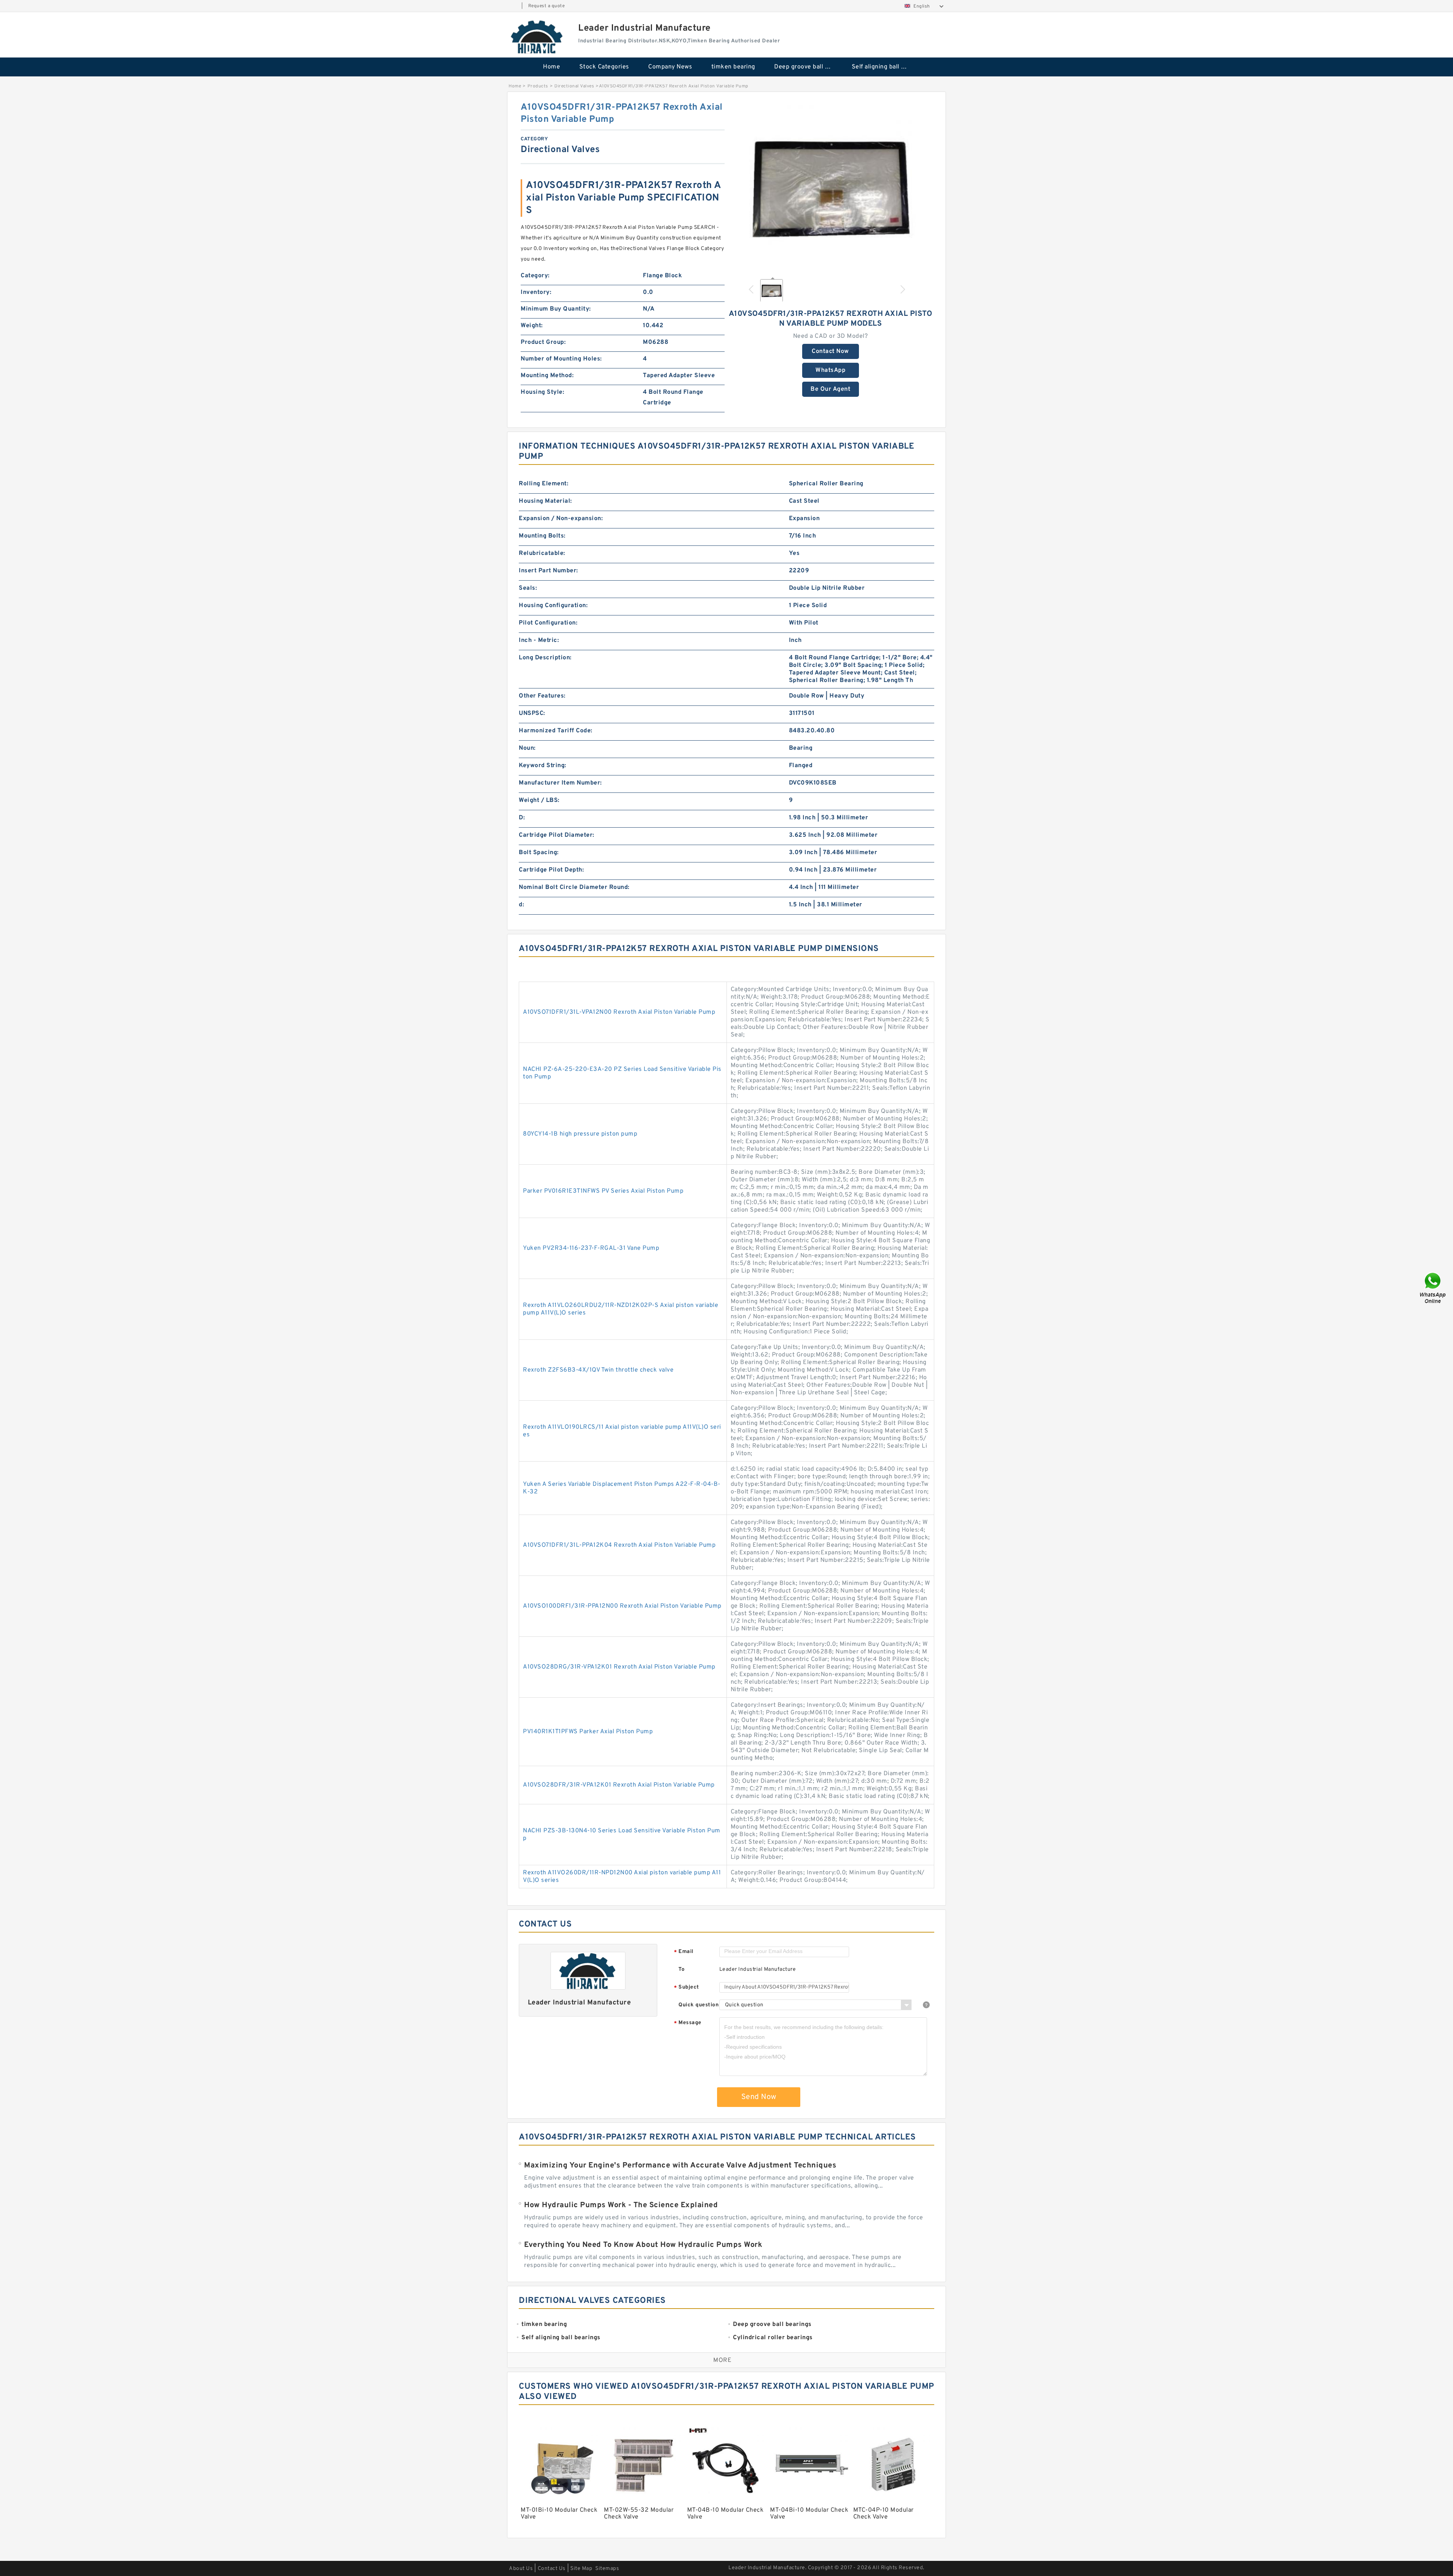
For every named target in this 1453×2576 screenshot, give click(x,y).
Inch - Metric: (539, 640)
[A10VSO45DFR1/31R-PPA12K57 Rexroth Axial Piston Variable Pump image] (831, 186)
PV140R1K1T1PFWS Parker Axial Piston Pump (588, 1732)
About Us (521, 2569)
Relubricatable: (542, 553)
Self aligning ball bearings (885, 67)
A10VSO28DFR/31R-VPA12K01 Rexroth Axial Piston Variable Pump (619, 1785)
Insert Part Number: (548, 571)
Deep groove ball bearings (808, 67)
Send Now (759, 2097)
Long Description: (545, 658)
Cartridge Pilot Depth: (551, 870)
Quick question (698, 2005)
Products (538, 86)
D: (522, 818)
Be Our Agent (830, 389)
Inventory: (536, 292)
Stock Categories (604, 67)
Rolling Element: (544, 484)
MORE (722, 2360)
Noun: (527, 748)
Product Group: (543, 342)
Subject (687, 1988)
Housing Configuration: (553, 606)
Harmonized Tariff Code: (556, 731)
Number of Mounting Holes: (561, 359)
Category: (535, 276)
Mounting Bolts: (542, 536)
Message (688, 2023)
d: (521, 905)
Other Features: (542, 696)
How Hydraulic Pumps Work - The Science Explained (621, 2205)
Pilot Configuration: (548, 623)
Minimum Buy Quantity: (556, 309)
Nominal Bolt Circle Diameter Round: (574, 887)
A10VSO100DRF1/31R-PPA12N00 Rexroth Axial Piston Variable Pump (622, 1606)
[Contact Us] (1433, 1288)
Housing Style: (542, 392)
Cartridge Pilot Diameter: (557, 835)
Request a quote (547, 6)
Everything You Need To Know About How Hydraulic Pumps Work (643, 2245)
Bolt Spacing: (539, 853)
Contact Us (552, 2569)
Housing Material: (545, 501)
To (681, 1969)
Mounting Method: (547, 376)
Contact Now (830, 351)
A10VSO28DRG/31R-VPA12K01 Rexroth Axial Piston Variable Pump (619, 1667)
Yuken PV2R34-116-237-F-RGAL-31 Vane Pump (591, 1248)
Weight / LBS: (539, 800)
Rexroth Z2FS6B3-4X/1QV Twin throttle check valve (598, 1370)
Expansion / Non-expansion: (561, 519)
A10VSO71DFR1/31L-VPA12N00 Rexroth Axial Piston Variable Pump (619, 1012)
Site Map (581, 2569)
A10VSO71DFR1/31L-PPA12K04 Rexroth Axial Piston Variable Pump (619, 1545)
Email (684, 1952)
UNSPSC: (532, 713)
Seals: (528, 588)
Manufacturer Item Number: (560, 783)
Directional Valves (574, 86)
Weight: (532, 326)
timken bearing (733, 67)
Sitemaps (607, 2569)
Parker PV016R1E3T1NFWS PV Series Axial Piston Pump (603, 1191)
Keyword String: (543, 766)
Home (551, 67)
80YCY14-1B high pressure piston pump (580, 1134)
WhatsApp (830, 370)
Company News (670, 67)
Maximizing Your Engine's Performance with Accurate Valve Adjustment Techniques (680, 2166)
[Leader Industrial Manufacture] (537, 37)
